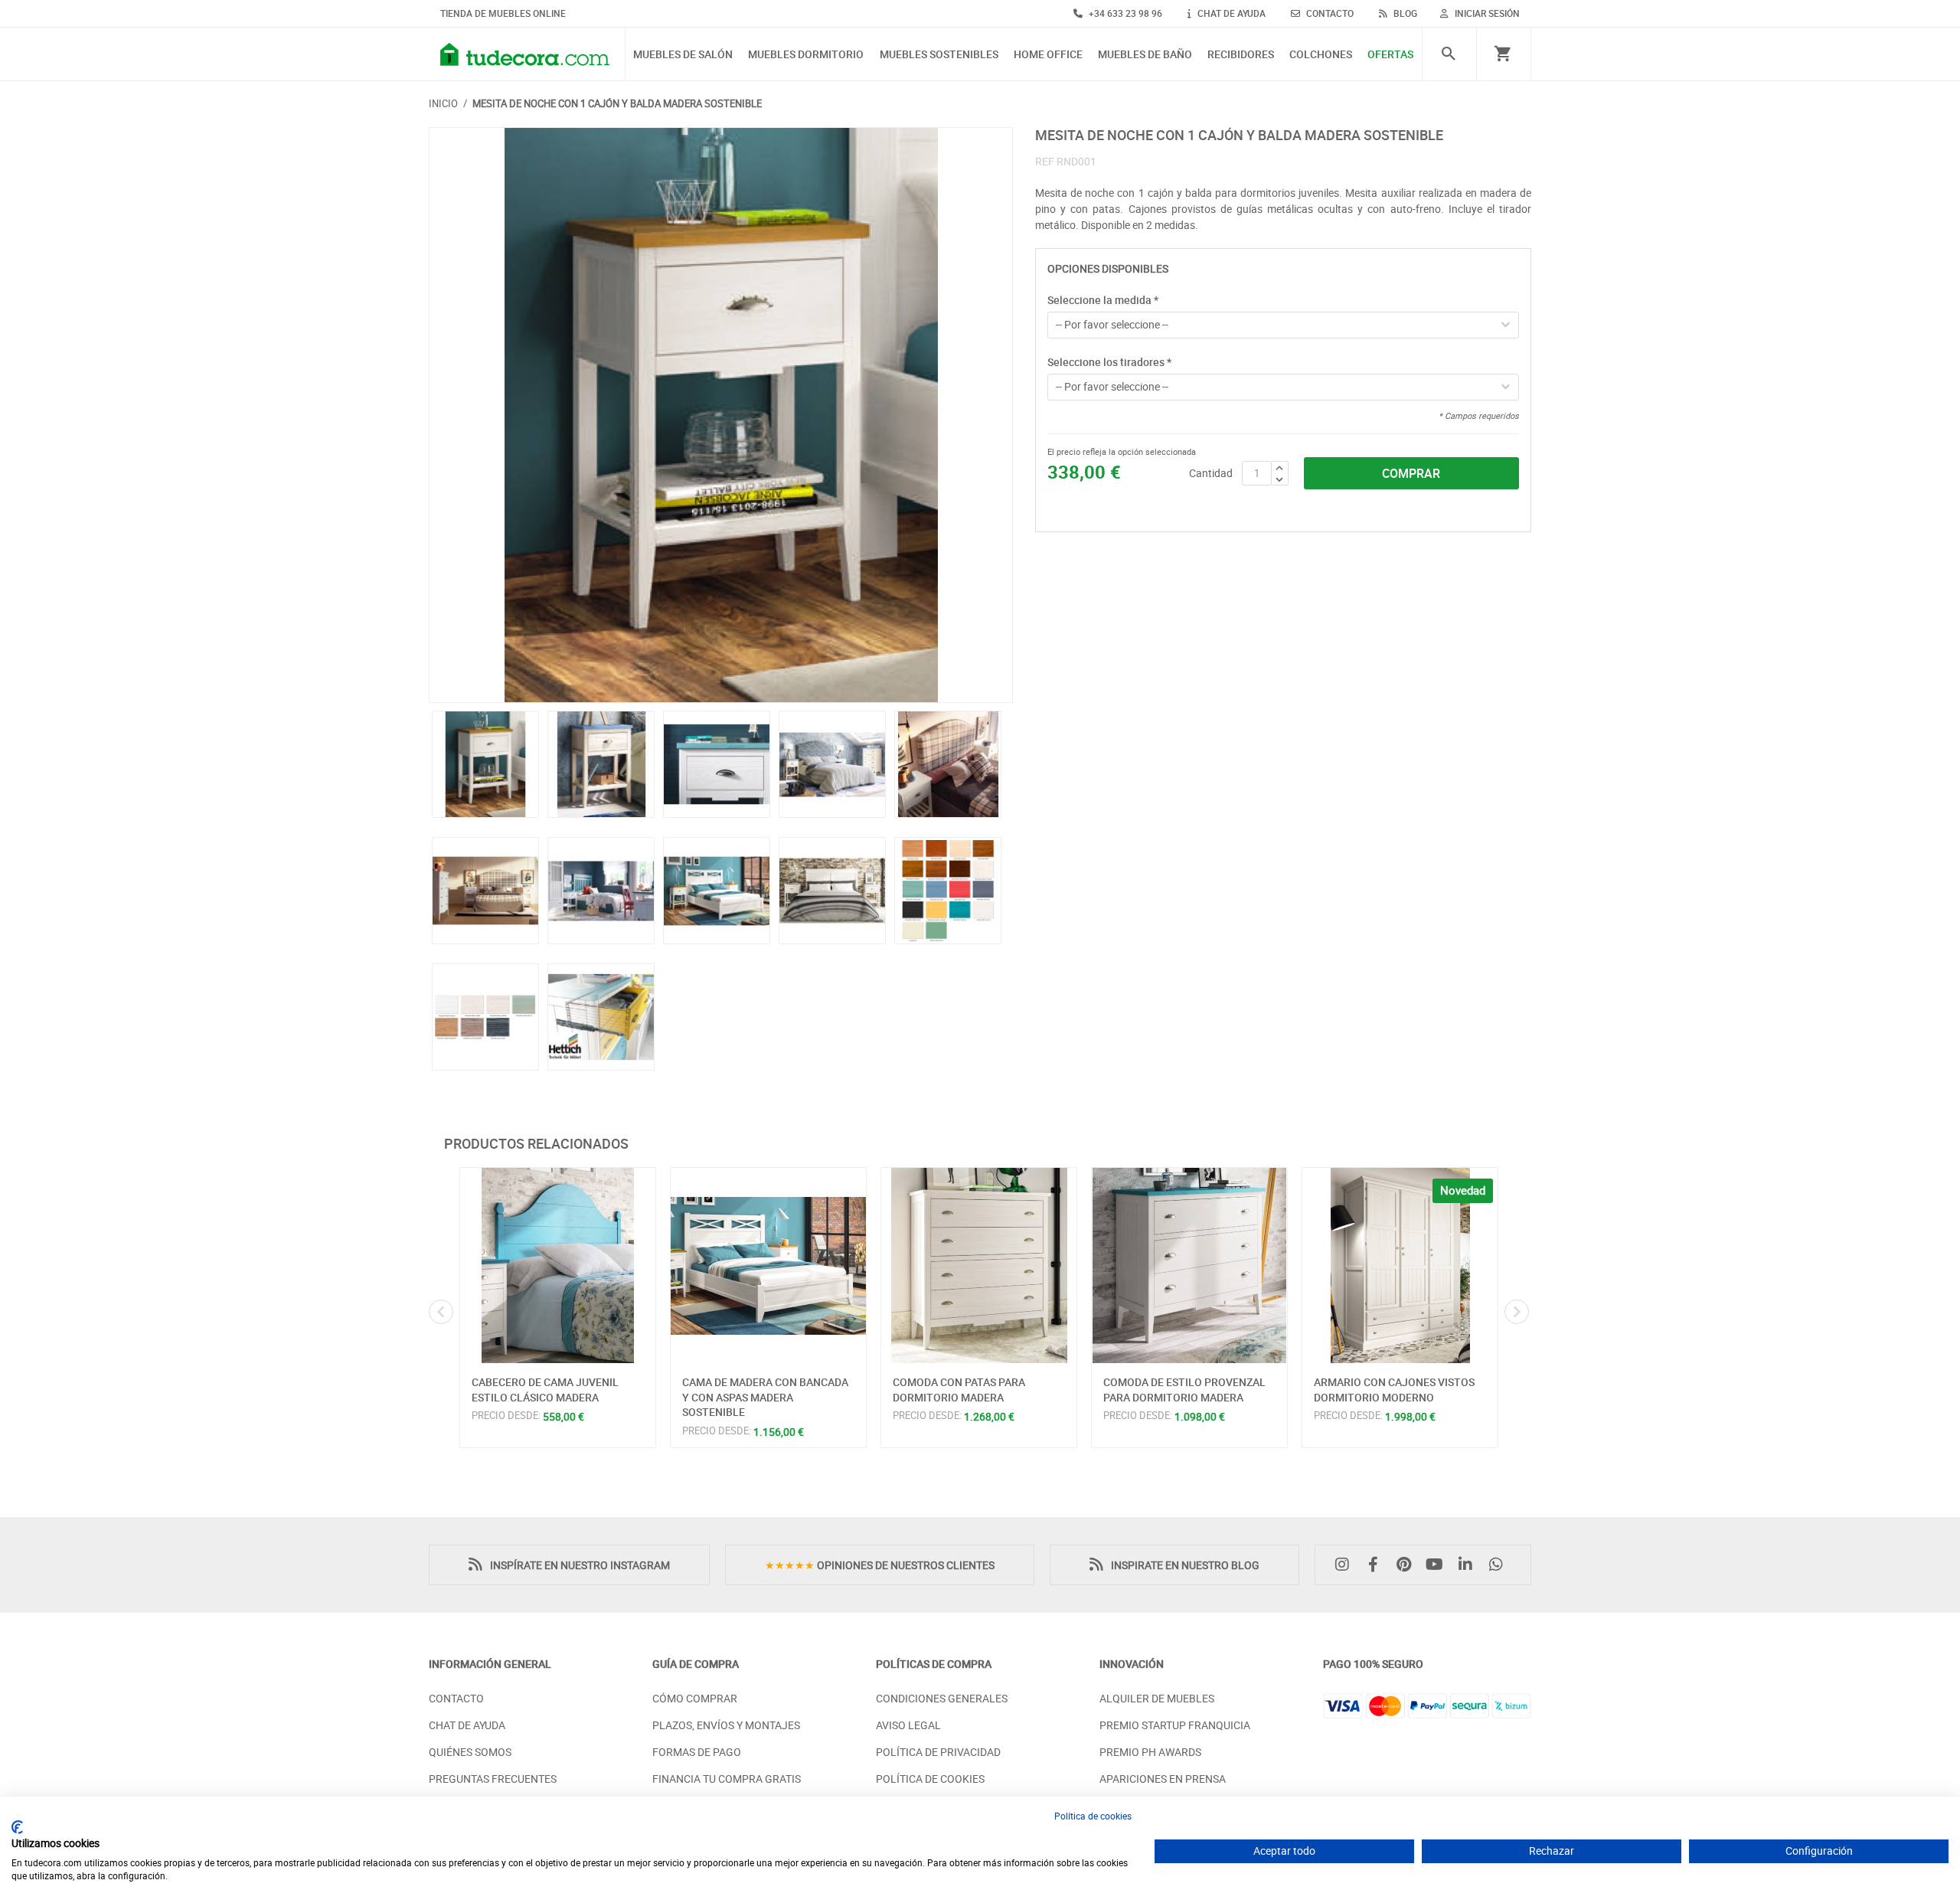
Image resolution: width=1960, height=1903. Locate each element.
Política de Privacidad (938, 1752)
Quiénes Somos (470, 1752)
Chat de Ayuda (467, 1725)
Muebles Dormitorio (806, 55)
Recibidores (1241, 55)
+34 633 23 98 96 (1124, 13)
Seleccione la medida (1103, 300)
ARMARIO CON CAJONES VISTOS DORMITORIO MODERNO (1394, 1390)
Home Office (1048, 55)
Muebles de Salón (683, 55)
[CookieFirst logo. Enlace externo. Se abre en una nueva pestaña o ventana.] (17, 1827)
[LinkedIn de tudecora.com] (1469, 1565)
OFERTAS (1390, 55)
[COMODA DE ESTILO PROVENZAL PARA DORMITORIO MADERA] (1189, 1265)
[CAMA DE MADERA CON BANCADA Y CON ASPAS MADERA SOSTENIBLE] (768, 1265)
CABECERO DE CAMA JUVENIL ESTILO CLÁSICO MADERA (545, 1390)
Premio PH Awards (1150, 1752)
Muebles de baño (1145, 55)
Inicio (443, 103)
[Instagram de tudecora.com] (1346, 1565)
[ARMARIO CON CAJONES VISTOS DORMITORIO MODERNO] (1400, 1265)
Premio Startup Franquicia (1175, 1725)
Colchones (1321, 55)
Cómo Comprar (695, 1698)
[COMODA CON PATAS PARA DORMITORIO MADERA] (979, 1265)
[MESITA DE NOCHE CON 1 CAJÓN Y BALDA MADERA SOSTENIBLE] (721, 415)
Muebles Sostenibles (939, 55)
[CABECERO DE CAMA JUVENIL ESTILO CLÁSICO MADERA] (558, 1265)
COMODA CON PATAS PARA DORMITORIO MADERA (959, 1390)
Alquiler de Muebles (1157, 1698)
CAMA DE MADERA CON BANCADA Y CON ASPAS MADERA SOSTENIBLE (765, 1397)
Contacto (456, 1698)
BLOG (1404, 13)
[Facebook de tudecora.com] (1377, 1565)
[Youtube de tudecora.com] (1439, 1565)
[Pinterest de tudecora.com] (1407, 1565)
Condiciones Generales (942, 1698)
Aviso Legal (908, 1725)
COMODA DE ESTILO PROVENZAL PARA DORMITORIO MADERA (1184, 1390)
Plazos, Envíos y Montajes (726, 1725)
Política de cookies (1093, 1816)
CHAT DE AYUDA (1230, 13)
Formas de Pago (697, 1752)
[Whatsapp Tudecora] (1500, 1565)
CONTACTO (1329, 13)
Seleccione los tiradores (1109, 362)
